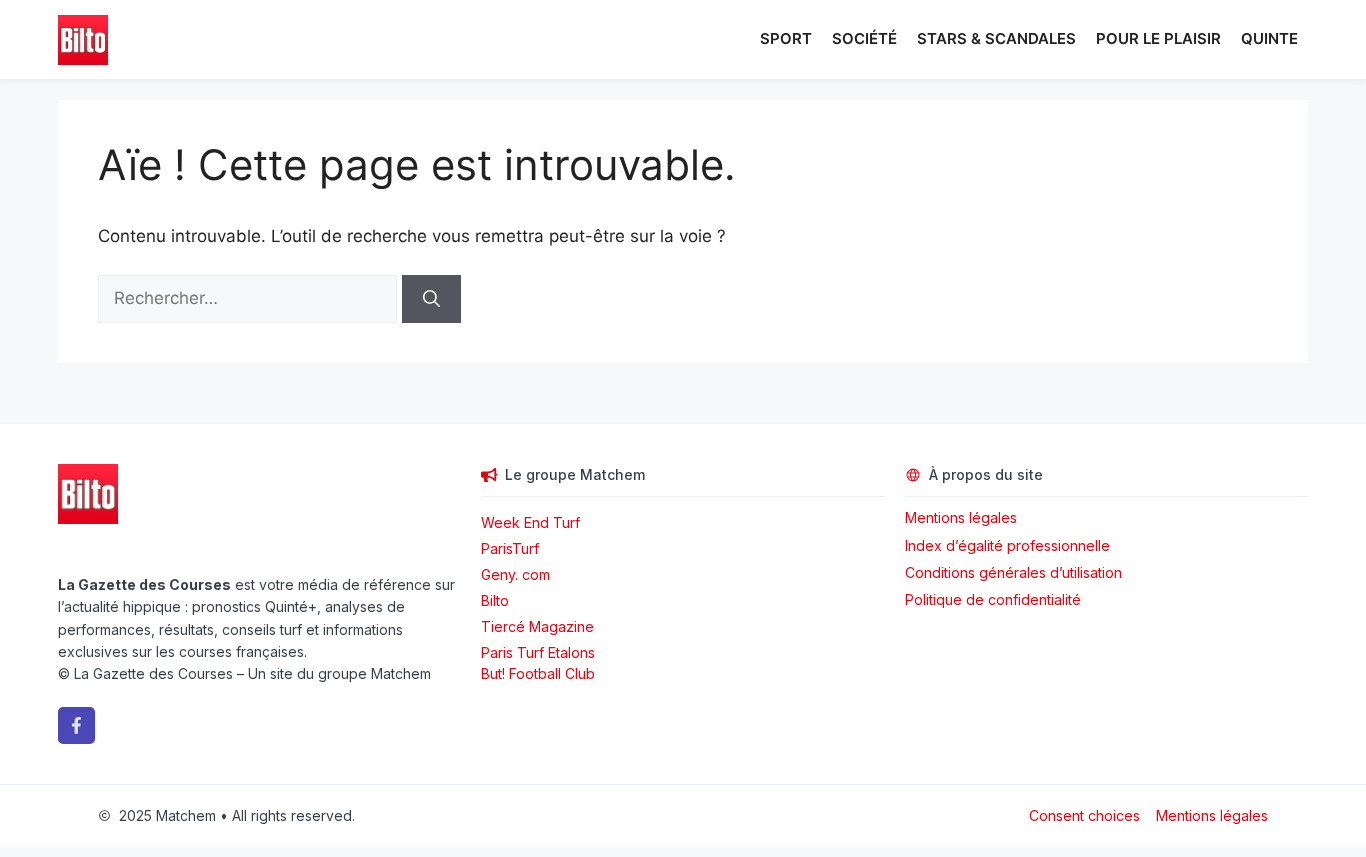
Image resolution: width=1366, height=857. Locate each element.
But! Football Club (538, 673)
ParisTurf (510, 548)
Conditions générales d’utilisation (1013, 572)
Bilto (495, 600)
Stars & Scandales (996, 38)
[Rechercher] (431, 299)
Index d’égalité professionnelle (1009, 545)
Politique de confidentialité (993, 599)
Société (864, 38)
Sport (786, 38)
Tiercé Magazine (537, 626)
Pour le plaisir (1158, 38)
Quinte (1269, 38)
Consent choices (1084, 815)
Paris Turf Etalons (538, 652)
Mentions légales (961, 517)
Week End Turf (530, 522)
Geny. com (515, 574)
